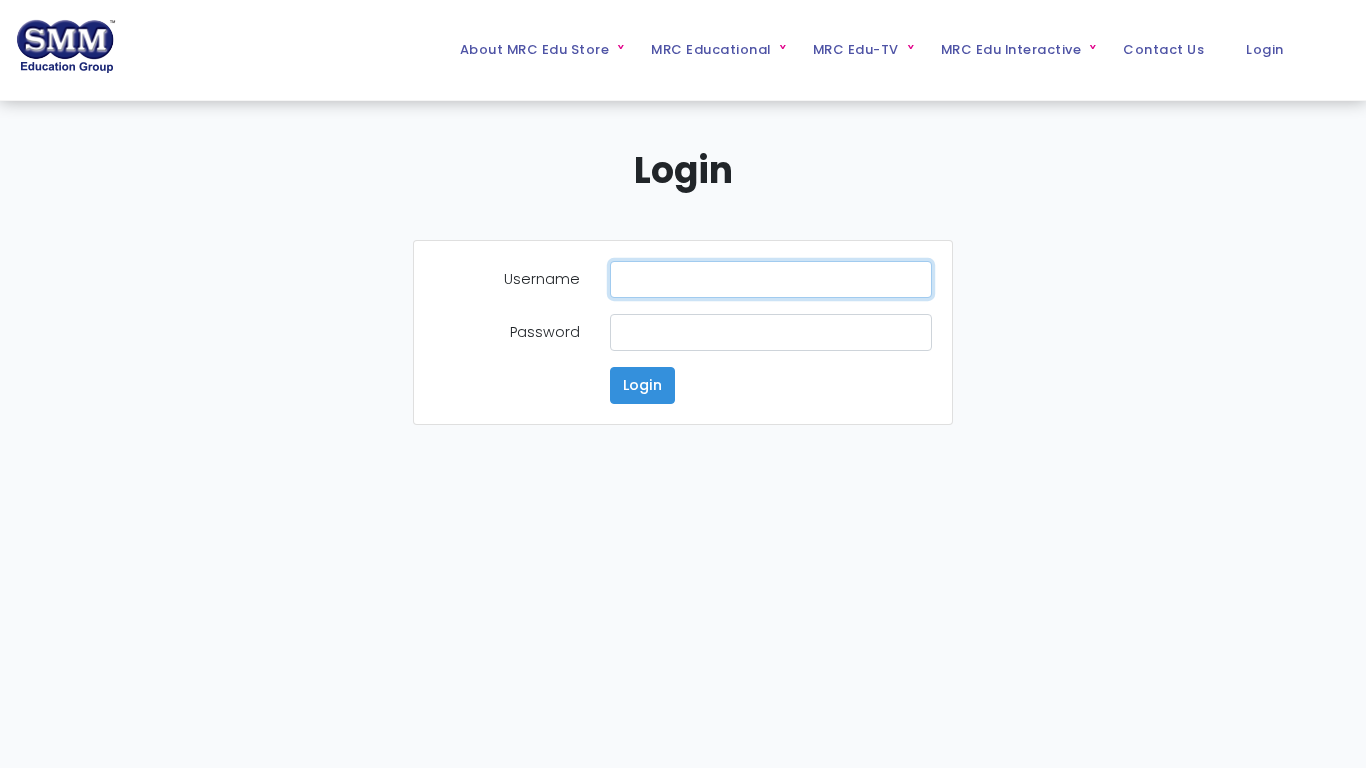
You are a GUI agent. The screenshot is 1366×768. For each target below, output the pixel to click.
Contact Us (1163, 49)
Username (542, 279)
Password (545, 332)
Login (1265, 49)
